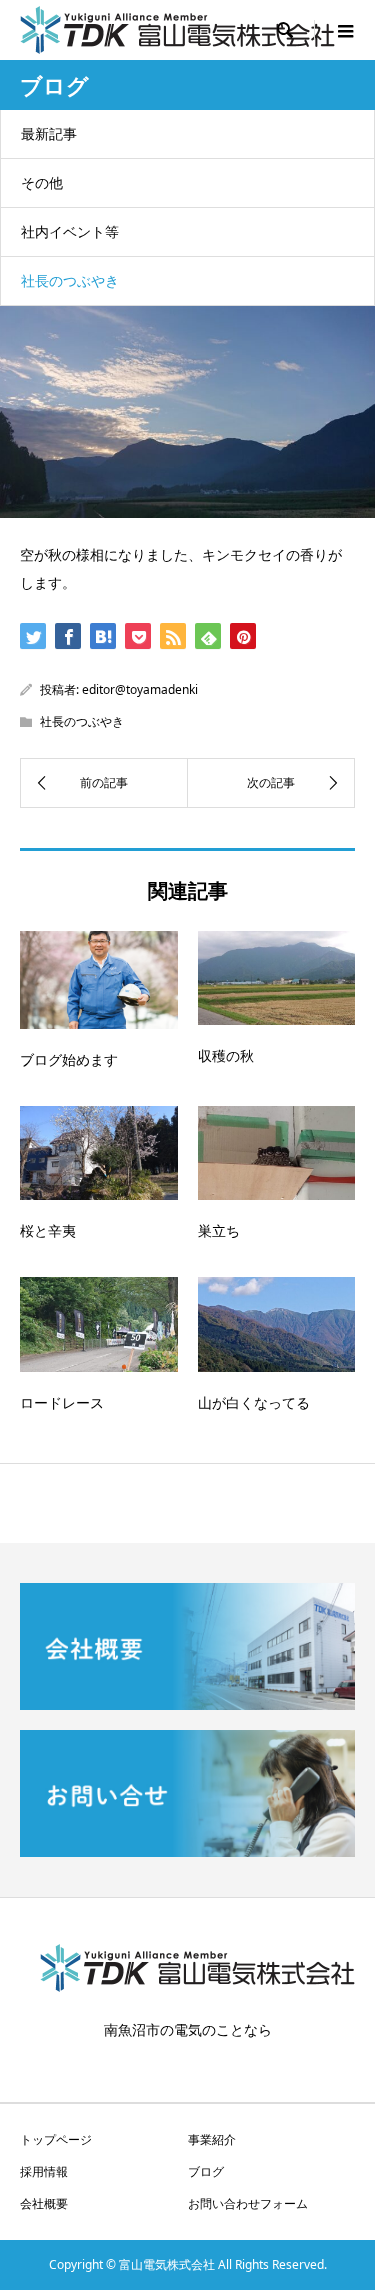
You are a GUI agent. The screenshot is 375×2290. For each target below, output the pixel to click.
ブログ (206, 2171)
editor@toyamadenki (140, 689)
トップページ (56, 2139)
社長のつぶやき (70, 280)
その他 (42, 182)
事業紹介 (212, 2139)
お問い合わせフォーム (248, 2203)
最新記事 (49, 133)
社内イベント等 (70, 231)
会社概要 (44, 2203)
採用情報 (44, 2171)
